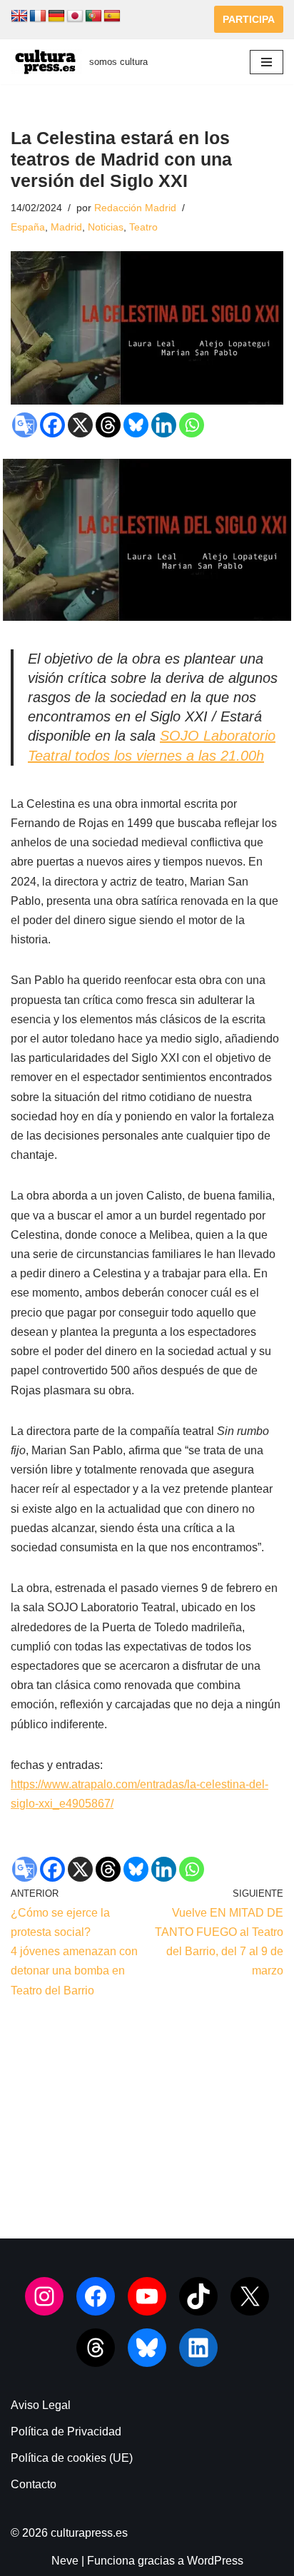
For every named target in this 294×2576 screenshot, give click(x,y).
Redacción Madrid (135, 208)
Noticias (106, 227)
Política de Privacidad (66, 2432)
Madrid (66, 227)
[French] (38, 16)
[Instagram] (44, 2296)
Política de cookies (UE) (72, 2458)
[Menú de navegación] (267, 62)
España (28, 227)
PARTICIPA (249, 19)
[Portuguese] (93, 16)
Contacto (34, 2484)
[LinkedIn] (198, 2348)
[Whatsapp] (192, 425)
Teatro (143, 227)
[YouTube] (147, 2296)
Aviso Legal (41, 2405)
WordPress (215, 2561)
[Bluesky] (136, 425)
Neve (65, 2561)
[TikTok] (198, 2296)
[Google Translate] (25, 425)
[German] (56, 16)
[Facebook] (52, 425)
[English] (19, 16)
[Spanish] (112, 16)
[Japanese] (75, 16)
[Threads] (108, 425)
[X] (80, 425)
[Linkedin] (164, 425)
